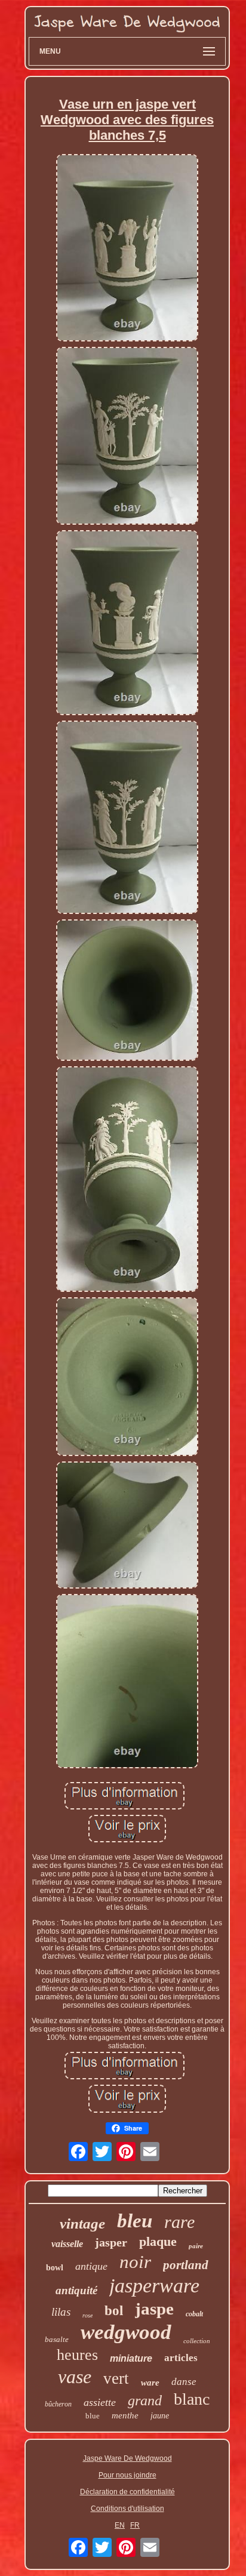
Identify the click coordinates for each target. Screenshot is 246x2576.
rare (179, 2222)
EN (120, 2525)
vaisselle (67, 2244)
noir (135, 2262)
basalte (57, 2339)
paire (196, 2246)
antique (91, 2266)
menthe (125, 2415)
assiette (100, 2402)
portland (186, 2265)
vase (75, 2377)
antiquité (76, 2290)
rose (87, 2315)
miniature (131, 2358)
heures (77, 2355)
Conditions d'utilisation (127, 2509)
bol (114, 2311)
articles (181, 2358)
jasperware (154, 2286)
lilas (61, 2312)
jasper (111, 2242)
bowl (55, 2268)
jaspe (154, 2309)
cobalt (194, 2314)
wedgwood (126, 2332)
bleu (135, 2221)
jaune (160, 2416)
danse (184, 2382)
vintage (82, 2223)
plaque (158, 2241)
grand (145, 2400)
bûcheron (58, 2404)
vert (116, 2378)
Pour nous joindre (127, 2475)
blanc (192, 2399)
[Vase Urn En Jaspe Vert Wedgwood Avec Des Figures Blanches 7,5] (127, 249)
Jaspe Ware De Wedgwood (127, 2458)
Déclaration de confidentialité (127, 2492)
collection (197, 2341)
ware (150, 2383)
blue (93, 2416)
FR (135, 2525)
